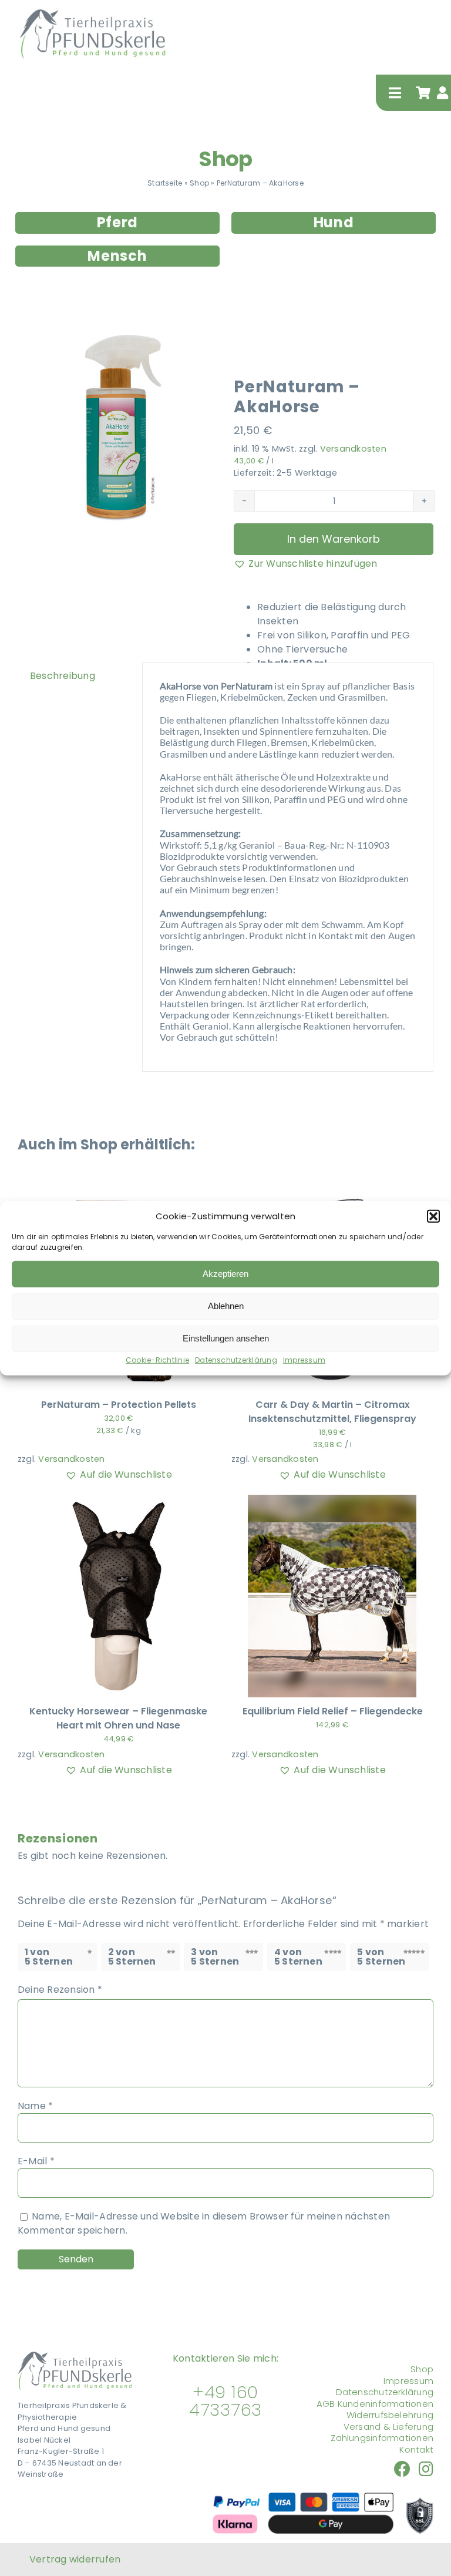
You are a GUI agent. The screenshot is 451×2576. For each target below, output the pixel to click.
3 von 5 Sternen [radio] (215, 1957)
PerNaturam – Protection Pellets (119, 1405)
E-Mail (36, 2161)
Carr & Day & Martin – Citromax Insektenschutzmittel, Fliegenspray (332, 1412)
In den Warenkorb (334, 539)
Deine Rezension (60, 1990)
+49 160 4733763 (225, 2401)
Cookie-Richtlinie (157, 1359)
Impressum (304, 1359)
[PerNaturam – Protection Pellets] (119, 1195)
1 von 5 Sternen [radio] (49, 1957)
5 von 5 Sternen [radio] (381, 1957)
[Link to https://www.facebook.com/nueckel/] (402, 2469)
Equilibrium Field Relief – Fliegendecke (333, 1711)
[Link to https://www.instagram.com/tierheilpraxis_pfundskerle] (426, 2469)
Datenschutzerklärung (236, 1359)
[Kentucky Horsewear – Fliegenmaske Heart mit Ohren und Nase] (119, 1501)
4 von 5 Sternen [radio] (298, 1957)
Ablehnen (226, 1306)
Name (35, 2106)
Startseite (165, 183)
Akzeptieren (225, 1274)
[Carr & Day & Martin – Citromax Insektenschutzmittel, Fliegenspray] (332, 1195)
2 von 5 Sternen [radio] (132, 1957)
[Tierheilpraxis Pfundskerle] (75, 2356)
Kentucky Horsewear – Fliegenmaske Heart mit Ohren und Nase (118, 1718)
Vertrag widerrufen (75, 2559)
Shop (225, 159)
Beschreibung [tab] (63, 676)
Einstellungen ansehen (226, 1338)
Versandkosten (353, 449)
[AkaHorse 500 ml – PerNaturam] (117, 425)
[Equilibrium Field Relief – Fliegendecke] (332, 1501)
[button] (433, 1216)
